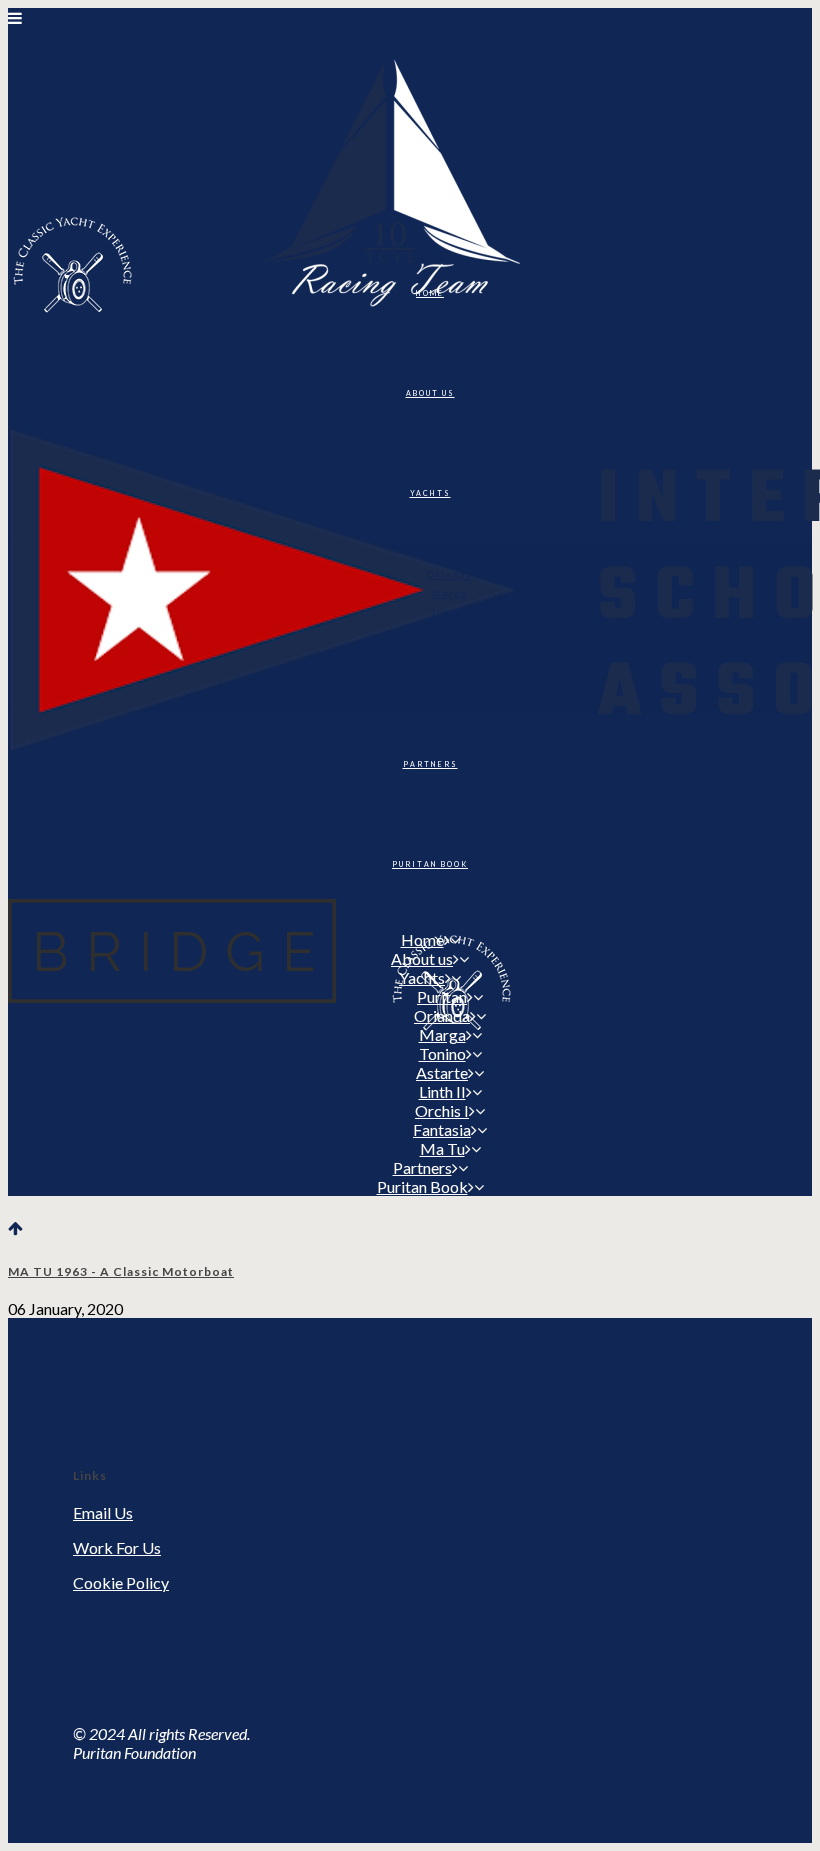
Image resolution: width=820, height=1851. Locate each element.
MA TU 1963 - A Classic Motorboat (121, 1271)
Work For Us (117, 1547)
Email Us (103, 1512)
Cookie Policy (121, 1582)
